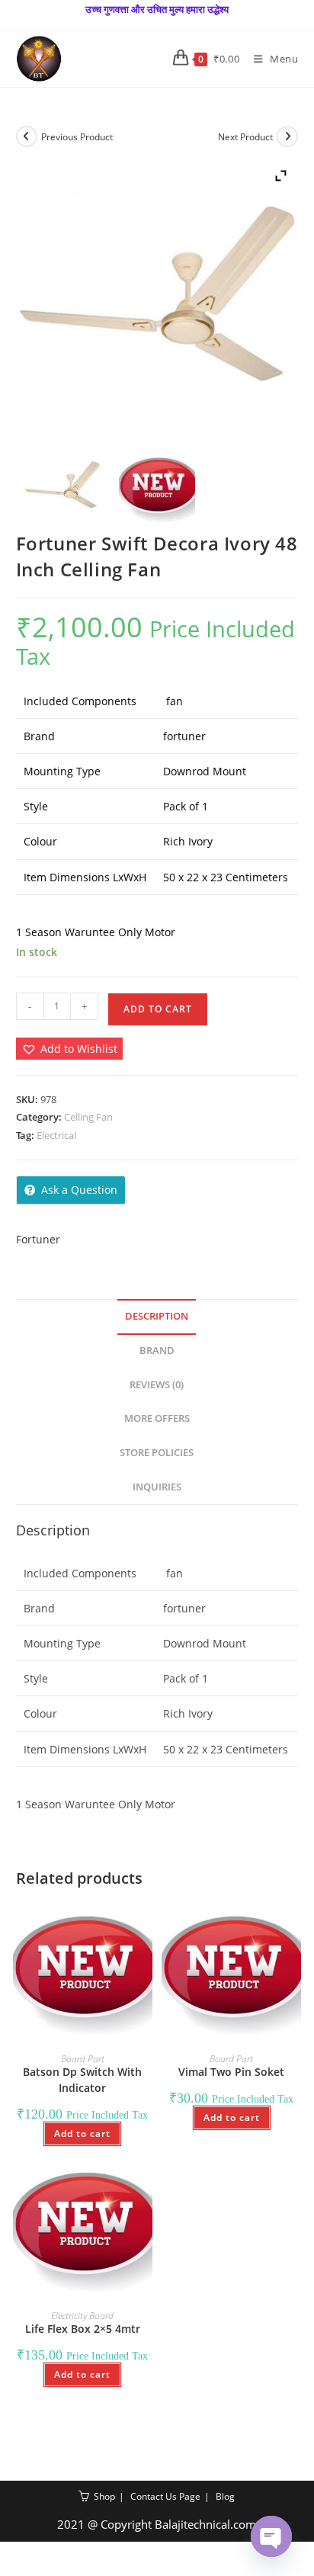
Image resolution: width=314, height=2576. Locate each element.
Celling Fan (88, 1117)
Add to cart (158, 1009)
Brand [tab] (157, 1351)
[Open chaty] (271, 2536)
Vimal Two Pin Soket (231, 2072)
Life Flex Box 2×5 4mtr (83, 2329)
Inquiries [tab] (157, 1487)
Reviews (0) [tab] (157, 1385)
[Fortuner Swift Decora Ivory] (63, 487)
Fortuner (38, 1239)
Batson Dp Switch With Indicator (82, 2080)
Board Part (83, 2059)
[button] (69, 1049)
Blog (225, 2496)
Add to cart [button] (82, 2133)
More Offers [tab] (157, 1418)
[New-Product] (157, 487)
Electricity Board (82, 2316)
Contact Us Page (165, 2496)
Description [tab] (157, 1316)
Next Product (245, 137)
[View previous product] (27, 136)
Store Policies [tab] (157, 1453)
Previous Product (77, 137)
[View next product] (287, 136)
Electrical (56, 1135)
